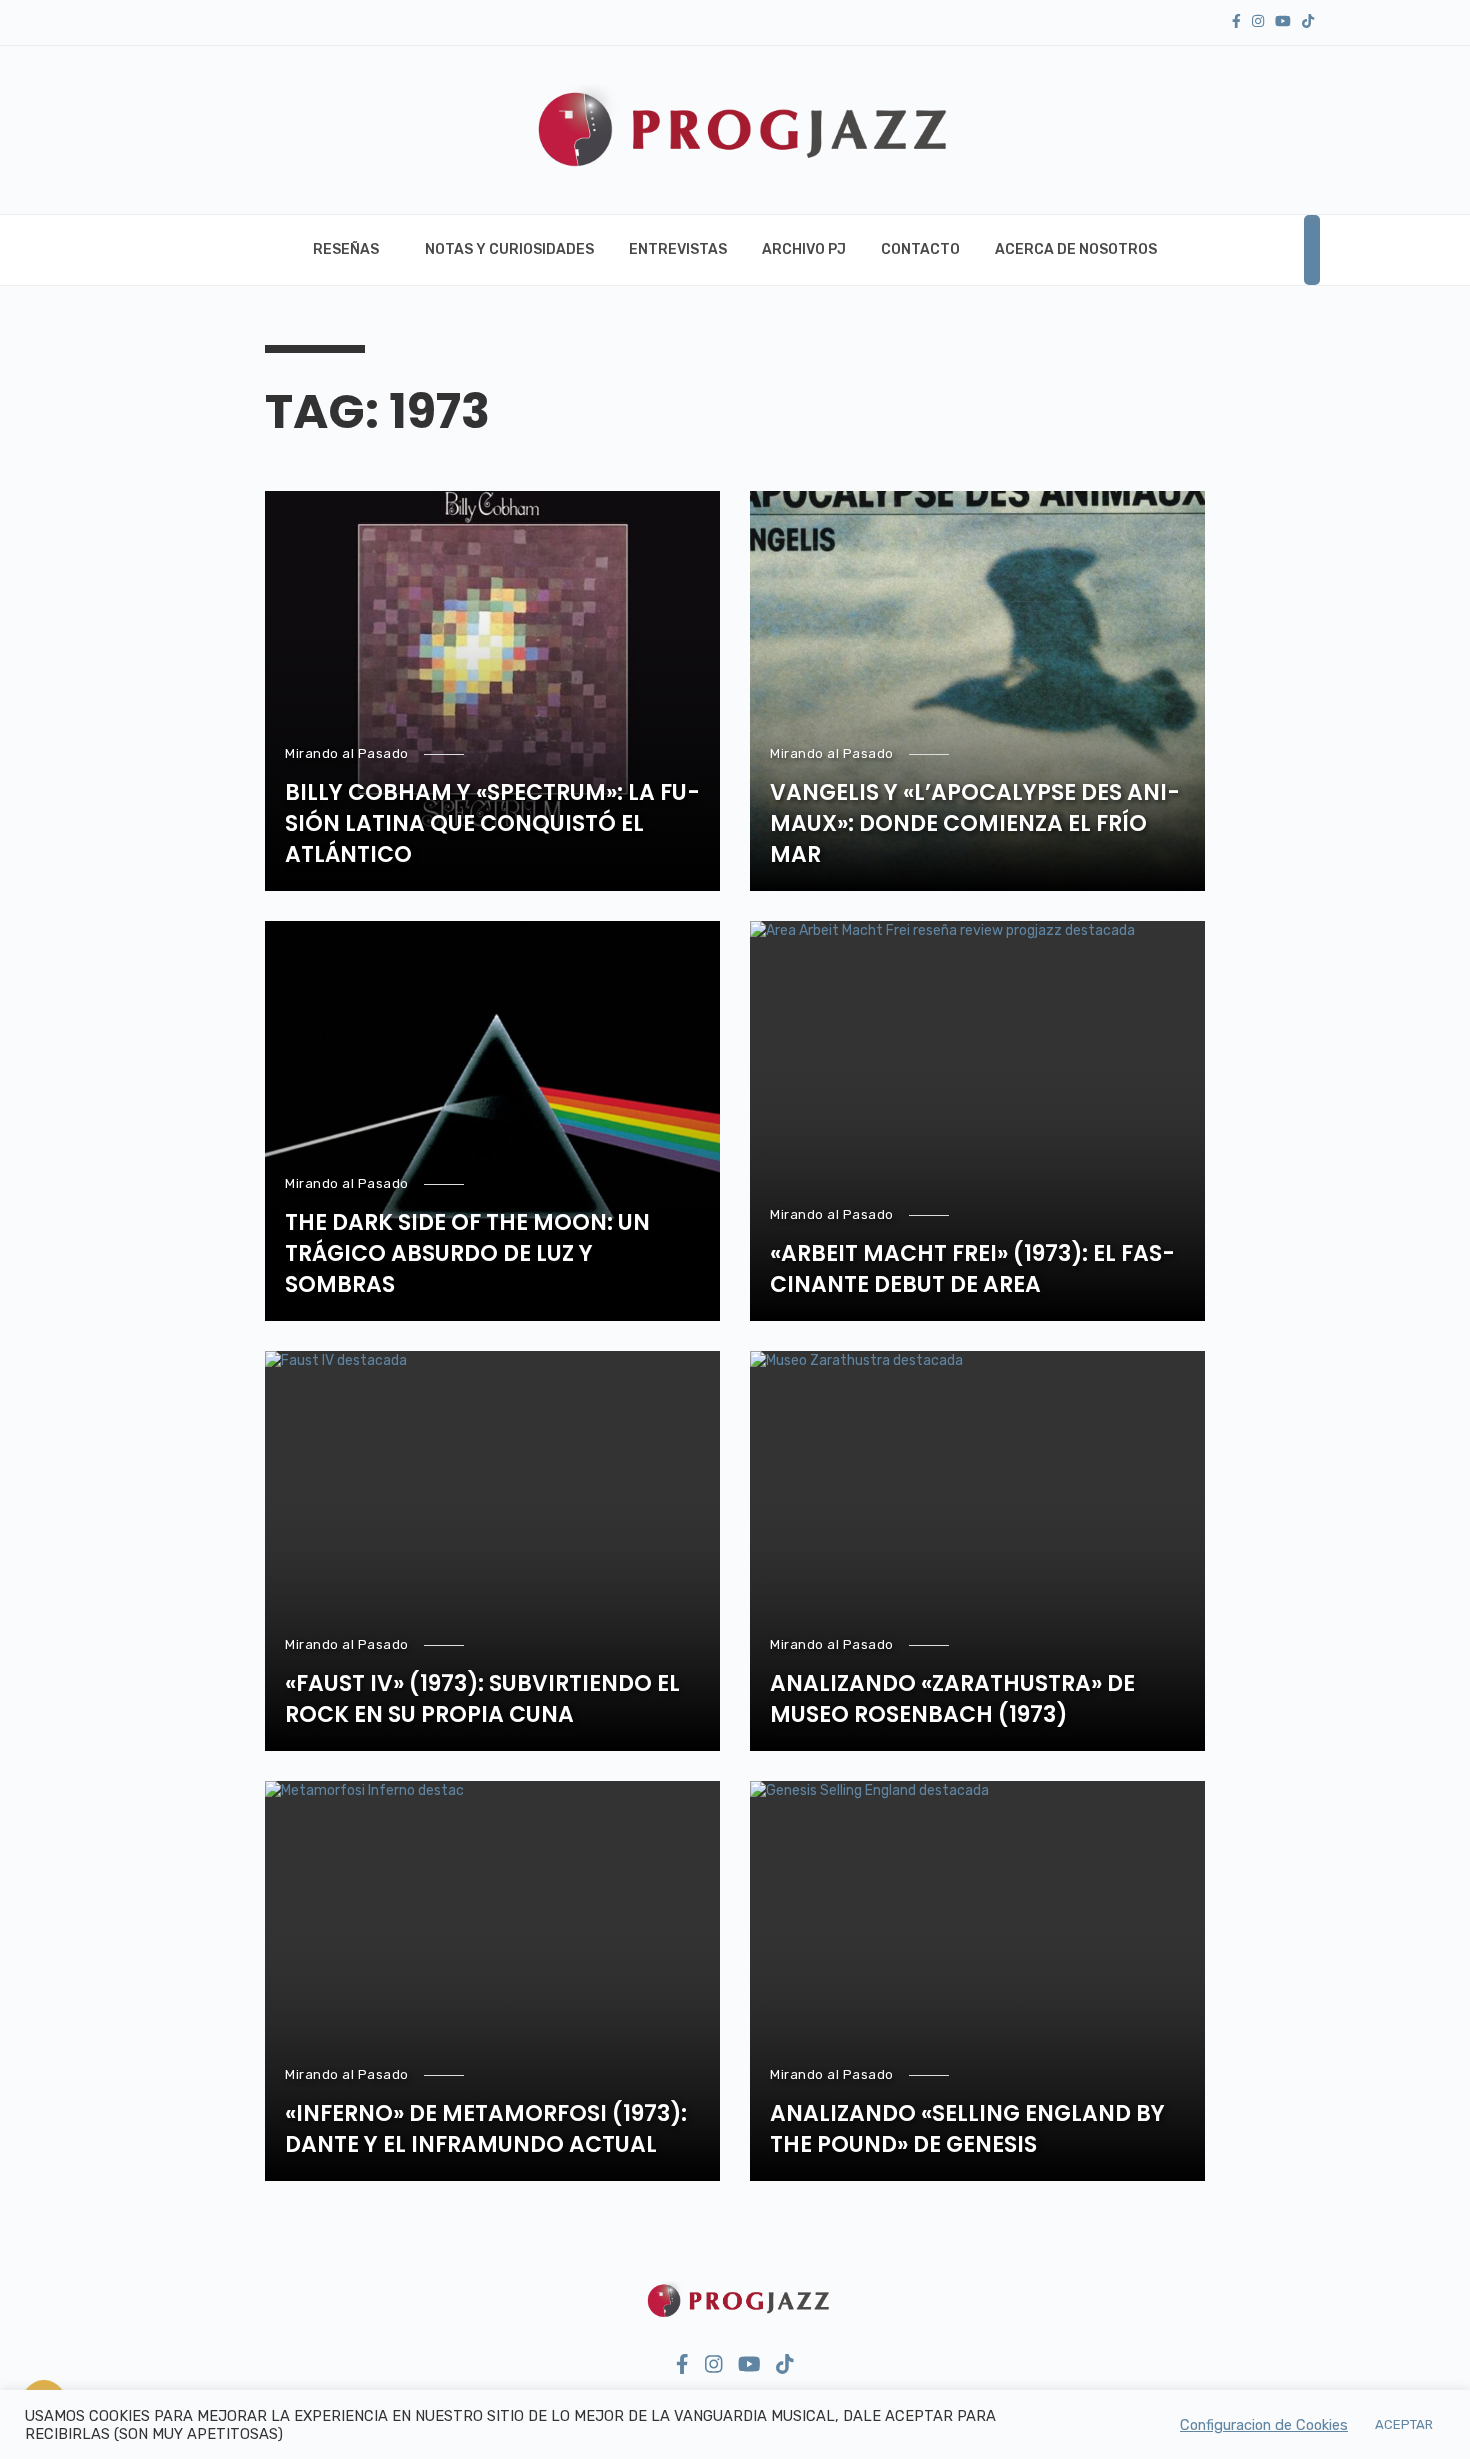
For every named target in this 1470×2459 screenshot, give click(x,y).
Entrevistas (678, 249)
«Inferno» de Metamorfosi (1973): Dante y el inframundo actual (486, 2129)
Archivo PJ (804, 249)
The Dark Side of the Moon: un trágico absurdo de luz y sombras (467, 1254)
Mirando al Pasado (347, 753)
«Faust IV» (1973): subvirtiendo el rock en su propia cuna (482, 1699)
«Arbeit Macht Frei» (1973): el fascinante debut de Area (972, 1269)
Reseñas (346, 249)
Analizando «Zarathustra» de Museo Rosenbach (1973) (952, 1699)
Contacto (920, 249)
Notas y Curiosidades (509, 249)
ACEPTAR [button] (1404, 2424)
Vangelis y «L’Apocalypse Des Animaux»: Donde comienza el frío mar (975, 824)
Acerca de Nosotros (1076, 249)
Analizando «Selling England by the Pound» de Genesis (967, 2129)
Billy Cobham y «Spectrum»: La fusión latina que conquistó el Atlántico (492, 824)
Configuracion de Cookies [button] (1264, 2425)
